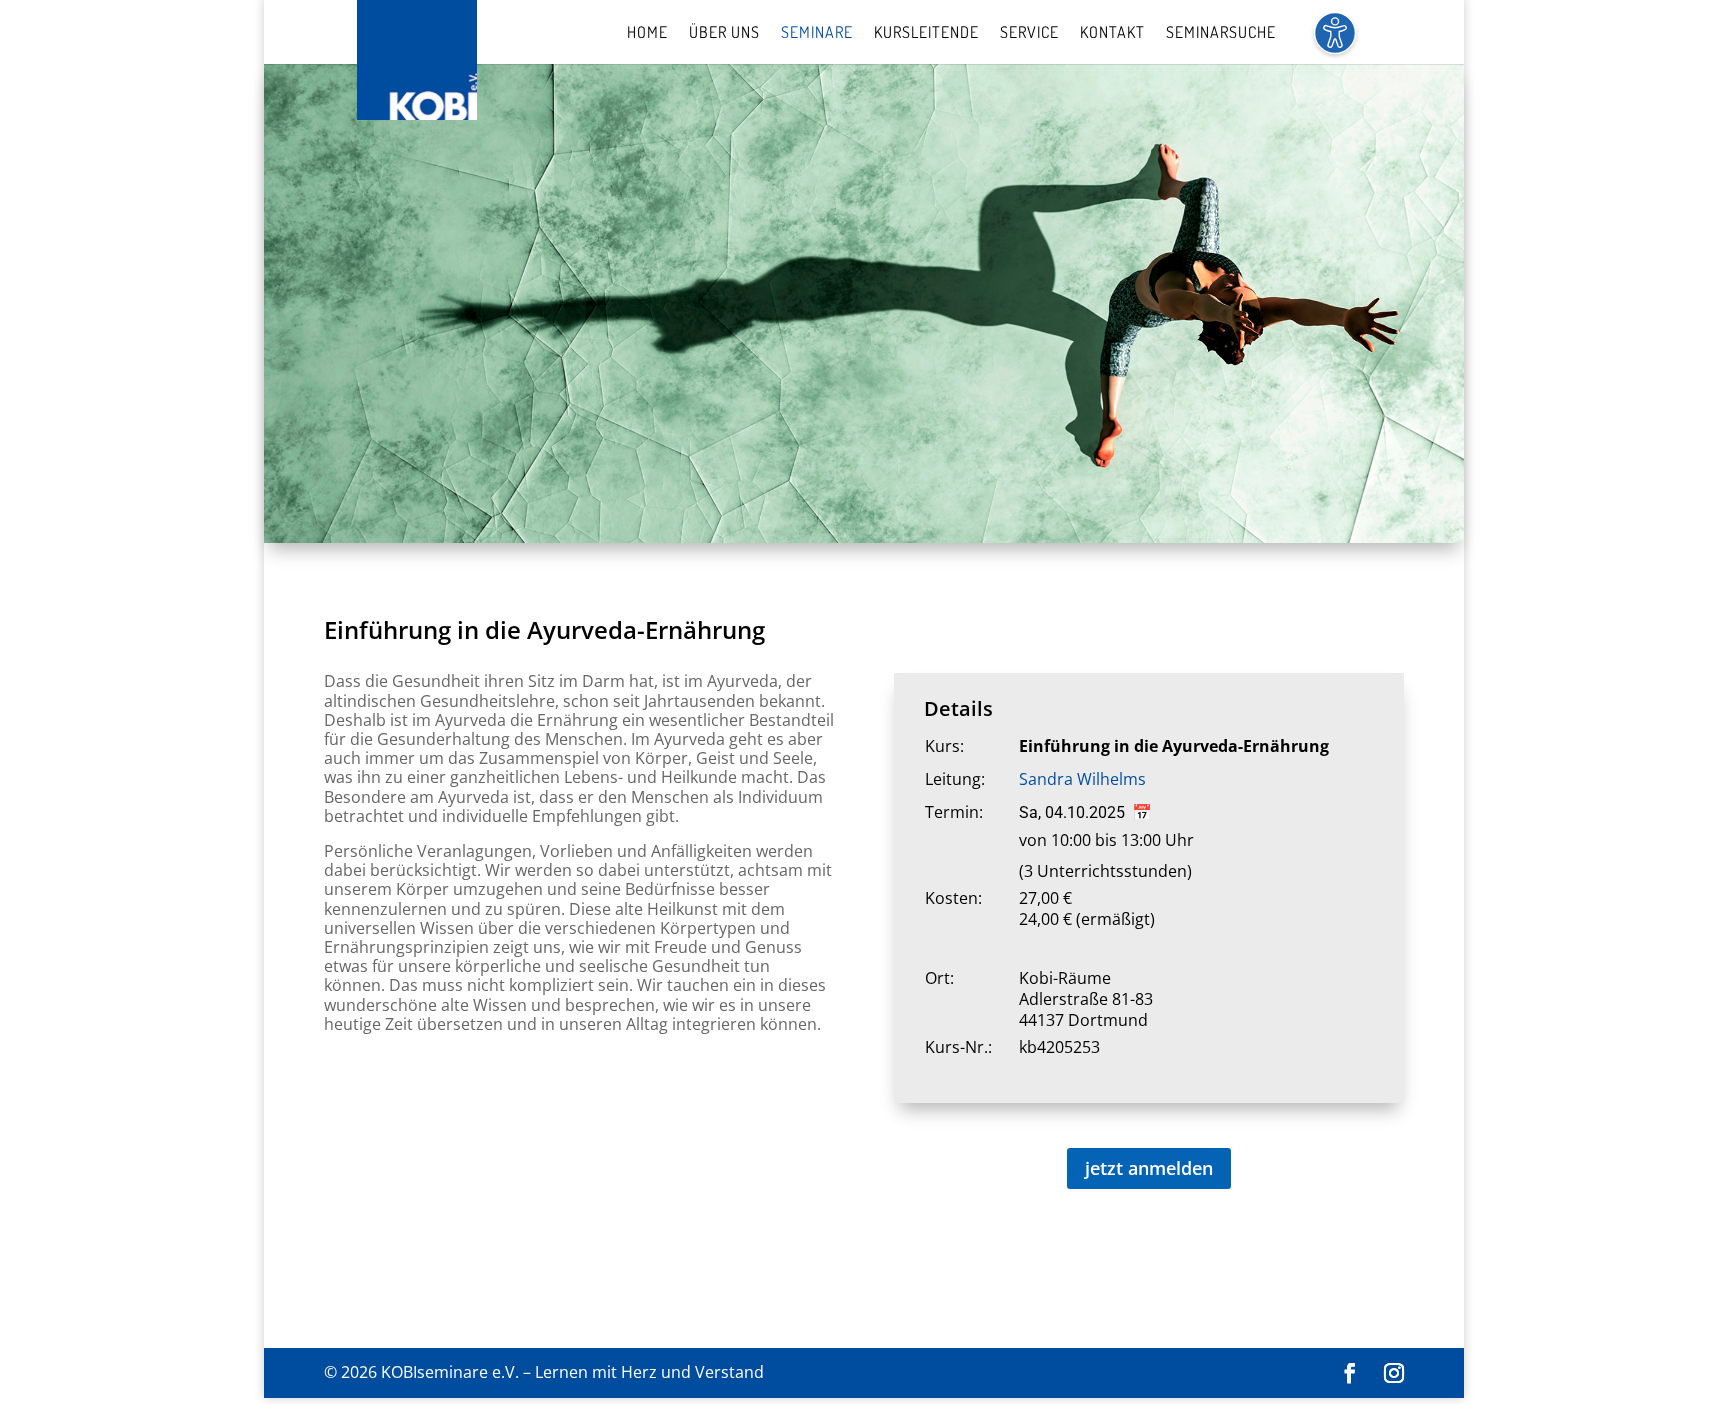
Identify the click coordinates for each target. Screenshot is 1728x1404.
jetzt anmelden (1149, 1168)
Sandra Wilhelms (1082, 779)
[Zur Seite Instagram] (1394, 1373)
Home (647, 33)
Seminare (817, 33)
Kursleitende (926, 33)
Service (1029, 33)
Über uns (724, 33)
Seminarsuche (1221, 33)
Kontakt (1112, 33)
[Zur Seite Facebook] (1350, 1373)
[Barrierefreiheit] (1334, 44)
